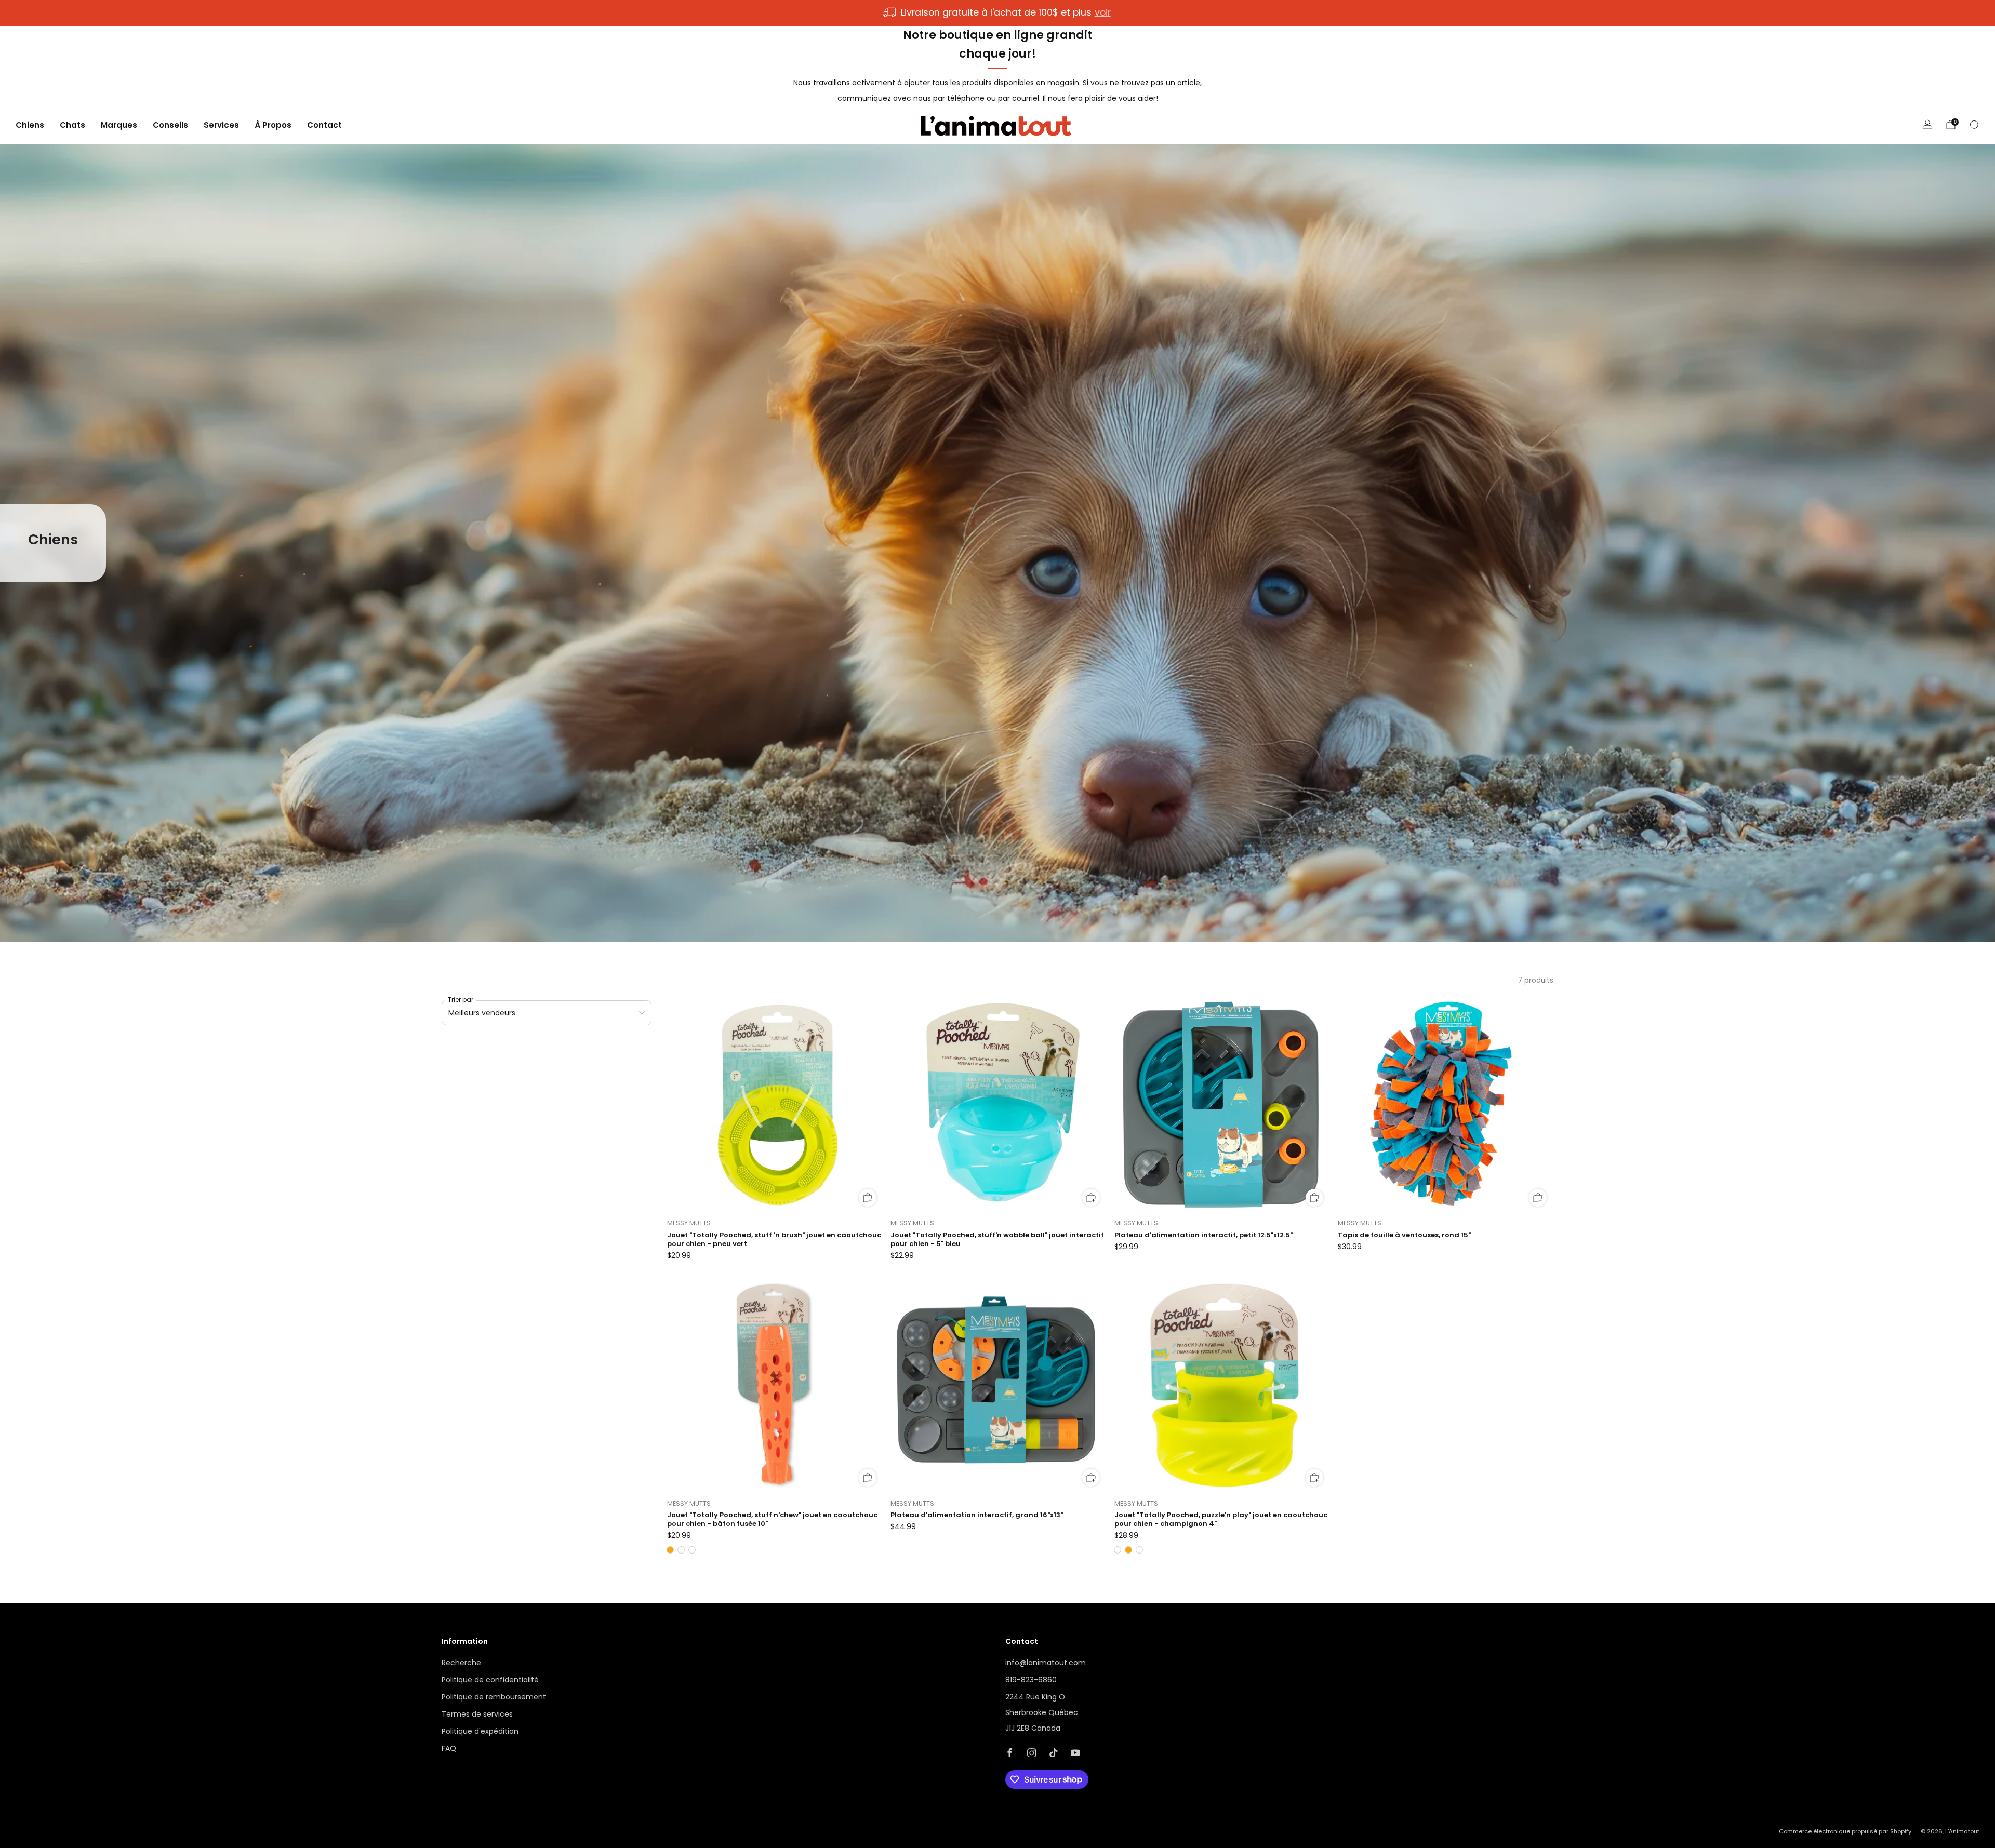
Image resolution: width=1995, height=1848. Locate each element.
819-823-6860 (1031, 1680)
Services (221, 125)
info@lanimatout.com (1046, 1663)
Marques (119, 125)
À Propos (273, 125)
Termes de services (477, 1714)
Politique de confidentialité (490, 1680)
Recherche (461, 1663)
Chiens (30, 125)
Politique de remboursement (494, 1697)
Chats (72, 125)
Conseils (170, 125)
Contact (324, 125)
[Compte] (1927, 125)
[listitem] (997, 13)
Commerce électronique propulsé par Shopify (1845, 1831)
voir (1103, 12)
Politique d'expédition (480, 1731)
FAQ (449, 1748)
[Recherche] (1974, 125)
